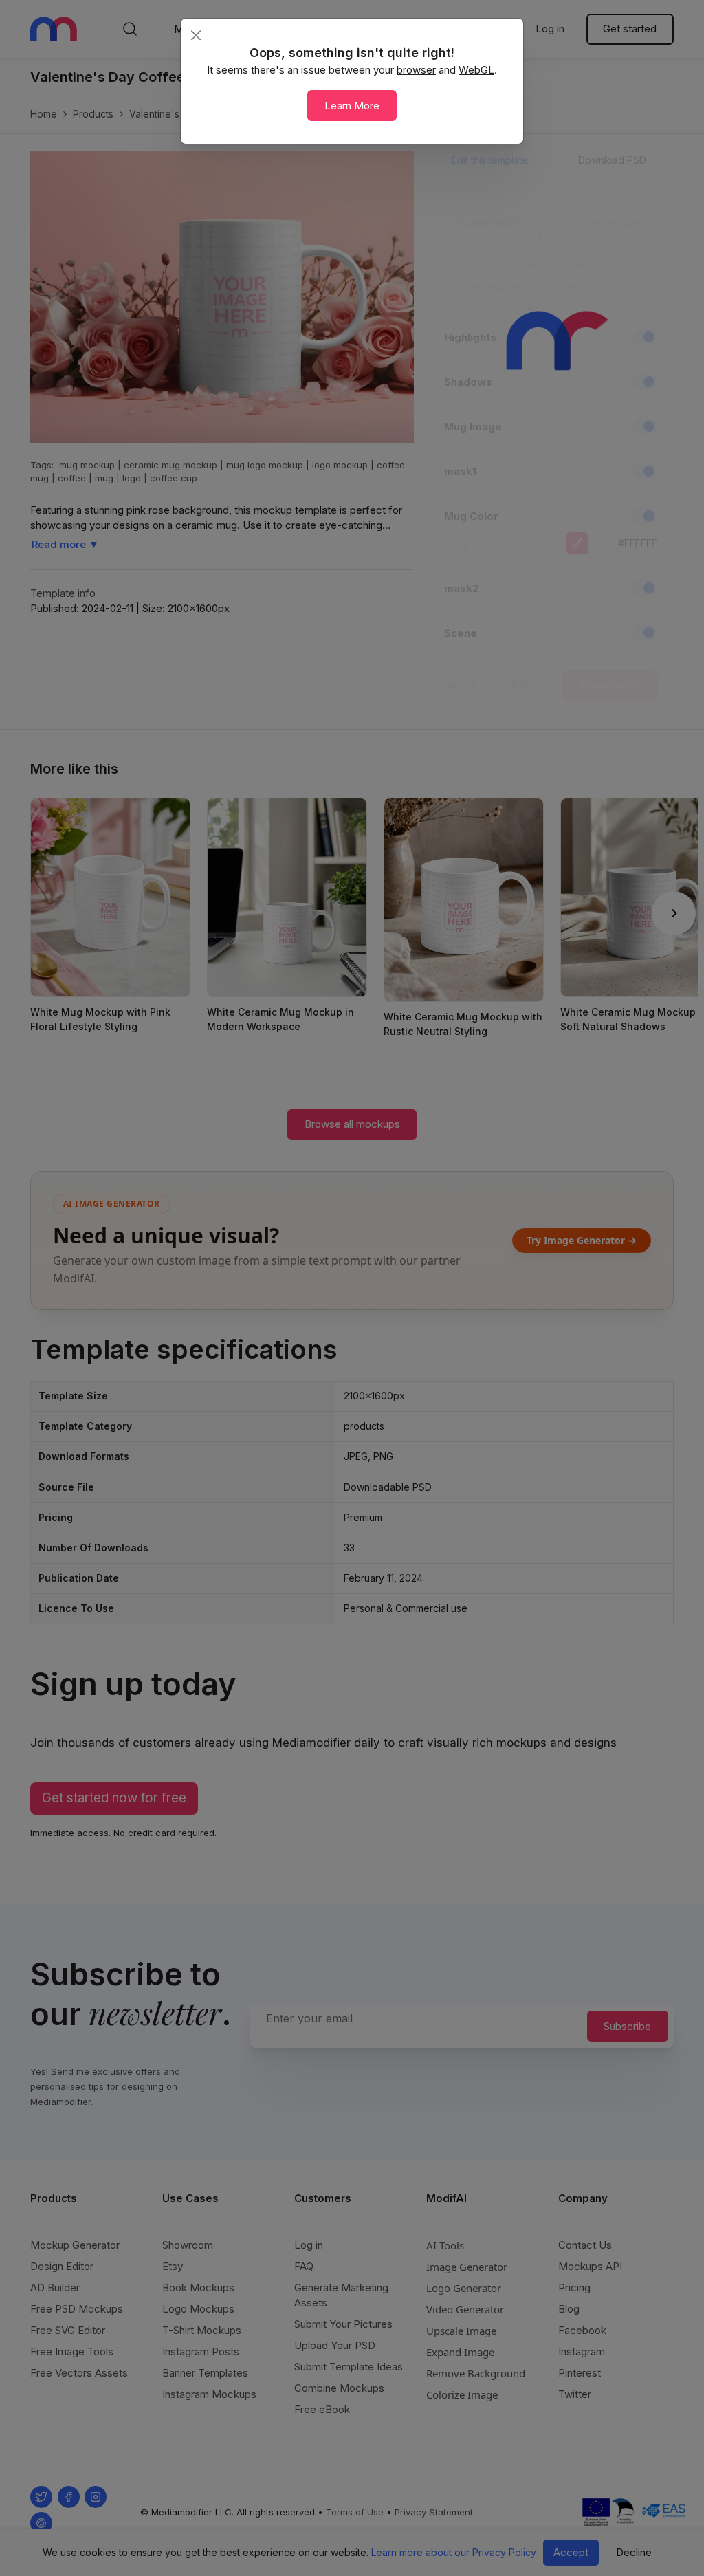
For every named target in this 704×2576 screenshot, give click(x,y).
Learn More (352, 106)
